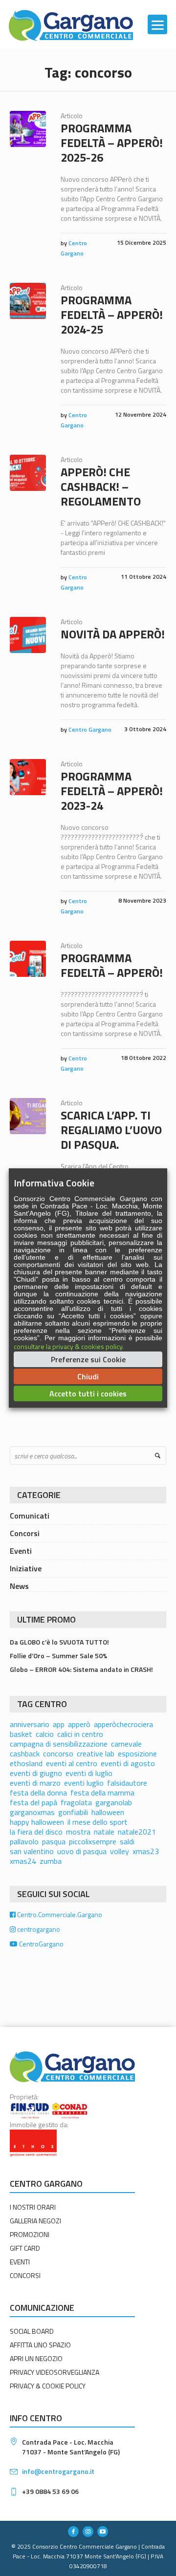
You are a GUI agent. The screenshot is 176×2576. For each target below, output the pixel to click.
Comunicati (30, 1516)
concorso (58, 1753)
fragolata (76, 1802)
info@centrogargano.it (58, 2471)
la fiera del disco (36, 1832)
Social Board (32, 2331)
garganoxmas (32, 1812)
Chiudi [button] (88, 1376)
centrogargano (38, 1929)
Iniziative (26, 1568)
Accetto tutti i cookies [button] (88, 1394)
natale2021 (137, 1832)
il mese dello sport (98, 1822)
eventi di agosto (128, 1763)
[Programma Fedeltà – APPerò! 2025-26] (28, 129)
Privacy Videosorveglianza (55, 2372)
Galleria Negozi (35, 2221)
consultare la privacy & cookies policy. (69, 1346)
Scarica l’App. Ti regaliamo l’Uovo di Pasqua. (111, 1130)
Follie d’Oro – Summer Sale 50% (58, 1656)
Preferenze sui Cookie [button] (88, 1359)
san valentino (32, 1851)
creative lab (96, 1753)
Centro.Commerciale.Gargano (59, 1914)
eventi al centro (72, 1763)
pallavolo (24, 1841)
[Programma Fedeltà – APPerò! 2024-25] (28, 301)
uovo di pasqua (82, 1851)
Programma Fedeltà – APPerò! (112, 965)
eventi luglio (84, 1783)
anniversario (30, 1724)
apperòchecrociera (123, 1724)
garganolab (114, 1802)
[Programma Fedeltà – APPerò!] (28, 959)
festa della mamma (102, 1793)
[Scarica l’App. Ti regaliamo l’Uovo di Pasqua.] (28, 1116)
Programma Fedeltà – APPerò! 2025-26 (112, 143)
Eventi (21, 1551)
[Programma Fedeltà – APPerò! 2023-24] (28, 777)
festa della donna (38, 1793)
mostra (78, 1832)
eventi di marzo (35, 1783)
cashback (25, 1753)
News (19, 1586)
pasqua (54, 1841)
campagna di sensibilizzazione (59, 1744)
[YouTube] (103, 2532)
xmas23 (146, 1851)
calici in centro (80, 1734)
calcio (45, 1734)
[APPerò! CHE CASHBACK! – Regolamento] (28, 473)
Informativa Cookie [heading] (54, 1183)
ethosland (26, 1763)
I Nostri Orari (33, 2207)
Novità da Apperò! (113, 634)
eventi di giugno (36, 1773)
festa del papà (33, 1802)
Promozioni (30, 2234)
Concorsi (25, 1533)
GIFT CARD (25, 2248)
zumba (51, 1861)
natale (104, 1832)
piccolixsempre (93, 1841)
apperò (79, 1724)
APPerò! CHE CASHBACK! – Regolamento (101, 486)
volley (120, 1851)
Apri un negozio (36, 2358)
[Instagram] (88, 2532)
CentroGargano (41, 1944)
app (59, 1724)
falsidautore (127, 1783)
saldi (127, 1841)
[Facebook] (73, 2532)
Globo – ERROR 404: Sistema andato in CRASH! (81, 1669)
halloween (108, 1812)
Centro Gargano (90, 729)
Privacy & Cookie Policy (48, 2386)
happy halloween (37, 1822)
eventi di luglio (89, 1773)
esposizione (137, 1753)
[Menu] (157, 24)
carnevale (126, 1744)
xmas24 (23, 1861)
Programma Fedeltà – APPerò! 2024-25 (112, 315)
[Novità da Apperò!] (28, 635)
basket (21, 1734)
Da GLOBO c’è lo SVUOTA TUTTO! (59, 1642)
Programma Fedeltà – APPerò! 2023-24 (112, 791)
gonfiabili (73, 1812)
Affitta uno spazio (40, 2345)
